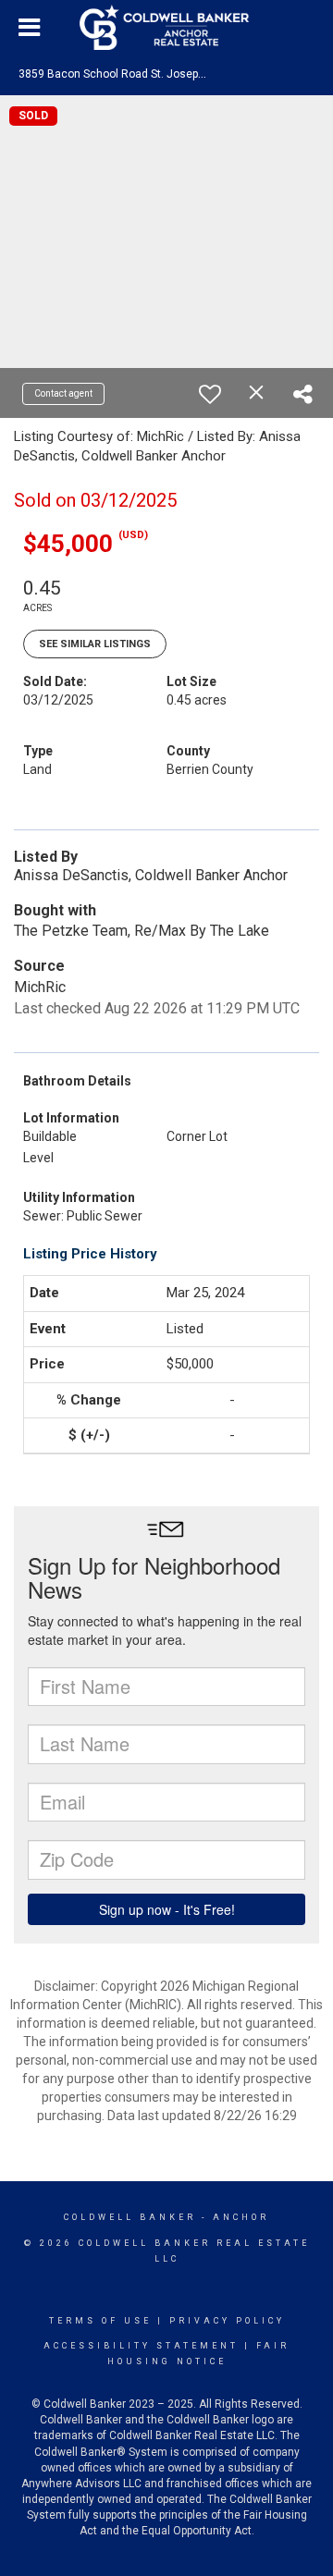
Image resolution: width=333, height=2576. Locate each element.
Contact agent (63, 393)
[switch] (210, 394)
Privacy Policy (227, 2321)
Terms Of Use (100, 2321)
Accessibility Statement (141, 2346)
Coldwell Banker (130, 2217)
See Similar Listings (95, 644)
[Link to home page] (166, 28)
